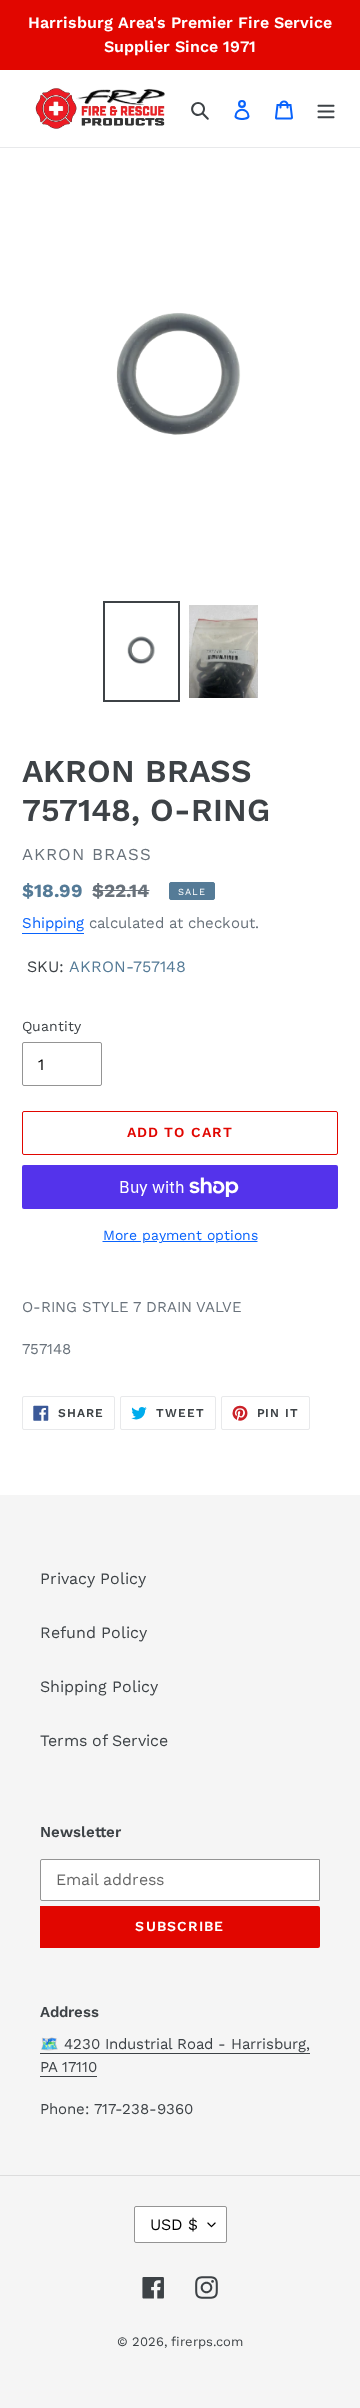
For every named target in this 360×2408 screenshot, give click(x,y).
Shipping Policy (99, 1686)
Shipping (53, 923)
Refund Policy (93, 1632)
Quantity (51, 1026)
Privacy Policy (93, 1578)
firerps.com (207, 2341)
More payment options (180, 1235)
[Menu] (326, 109)
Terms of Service (104, 1740)
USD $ (174, 2224)
